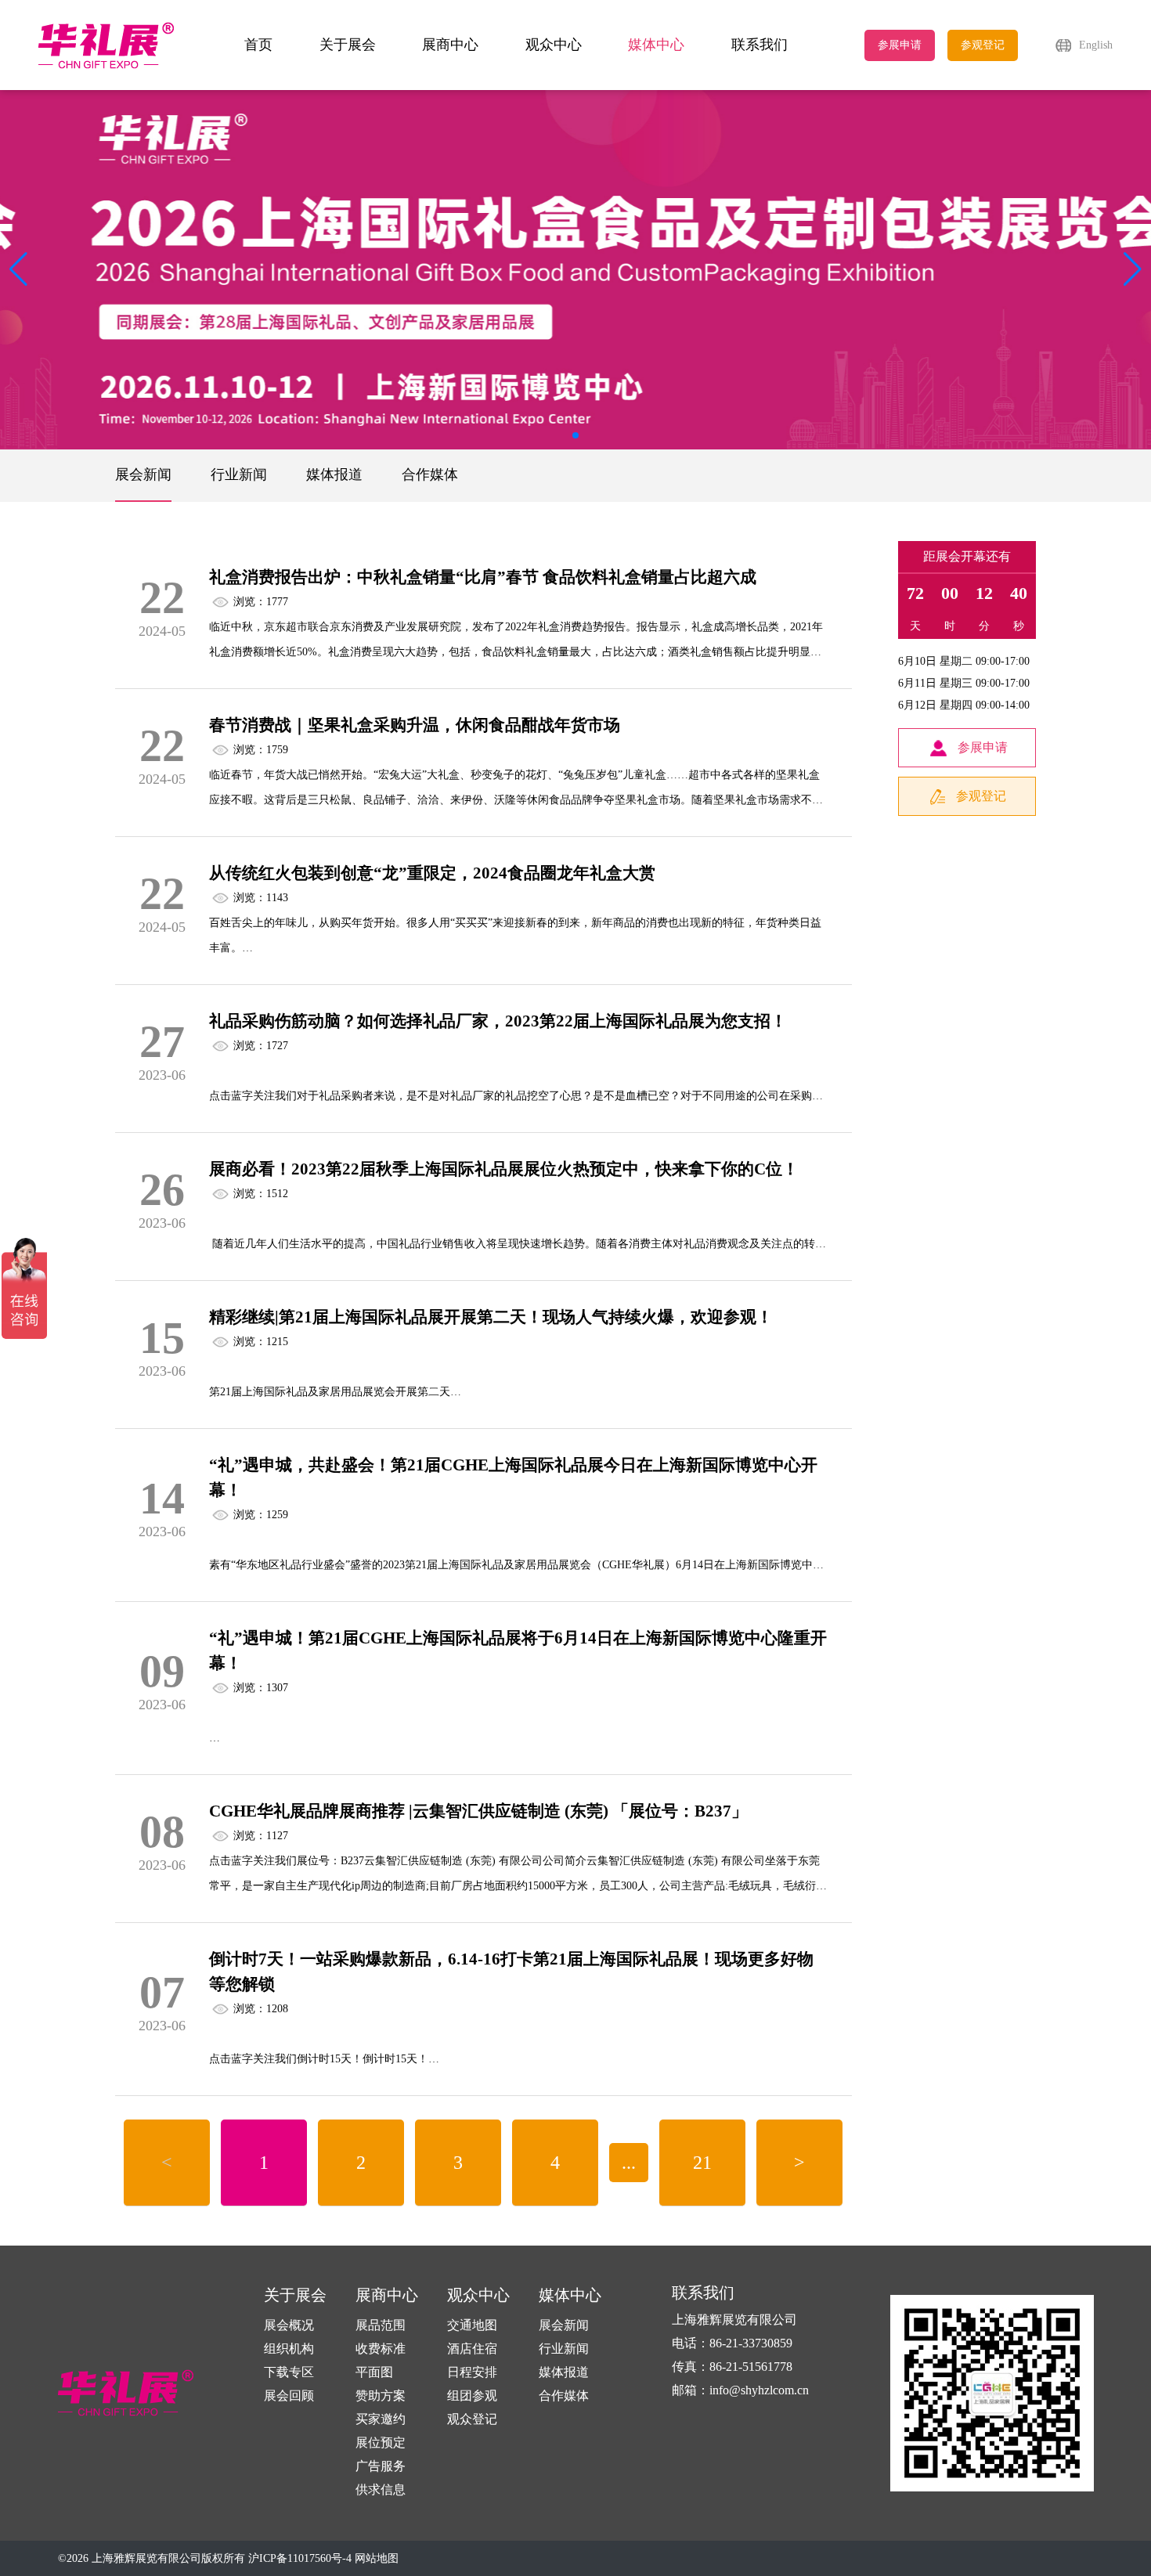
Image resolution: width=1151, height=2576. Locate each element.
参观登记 (983, 45)
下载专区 (289, 2372)
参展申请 (900, 45)
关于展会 (348, 45)
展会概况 (289, 2325)
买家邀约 (381, 2419)
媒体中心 (656, 45)
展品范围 (381, 2325)
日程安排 (472, 2372)
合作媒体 (430, 474)
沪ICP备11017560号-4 (300, 2558)
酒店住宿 (472, 2349)
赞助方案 (381, 2396)
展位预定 (381, 2443)
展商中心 (450, 45)
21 (702, 2163)
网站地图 (377, 2558)
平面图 (374, 2372)
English (1096, 45)
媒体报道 (334, 474)
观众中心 (554, 45)
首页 (258, 45)
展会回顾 (289, 2396)
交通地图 (472, 2325)
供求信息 (381, 2489)
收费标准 (381, 2349)
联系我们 (760, 45)
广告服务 (381, 2466)
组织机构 (289, 2349)
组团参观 (472, 2396)
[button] (1133, 269)
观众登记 (472, 2419)
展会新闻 (143, 474)
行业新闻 (239, 474)
